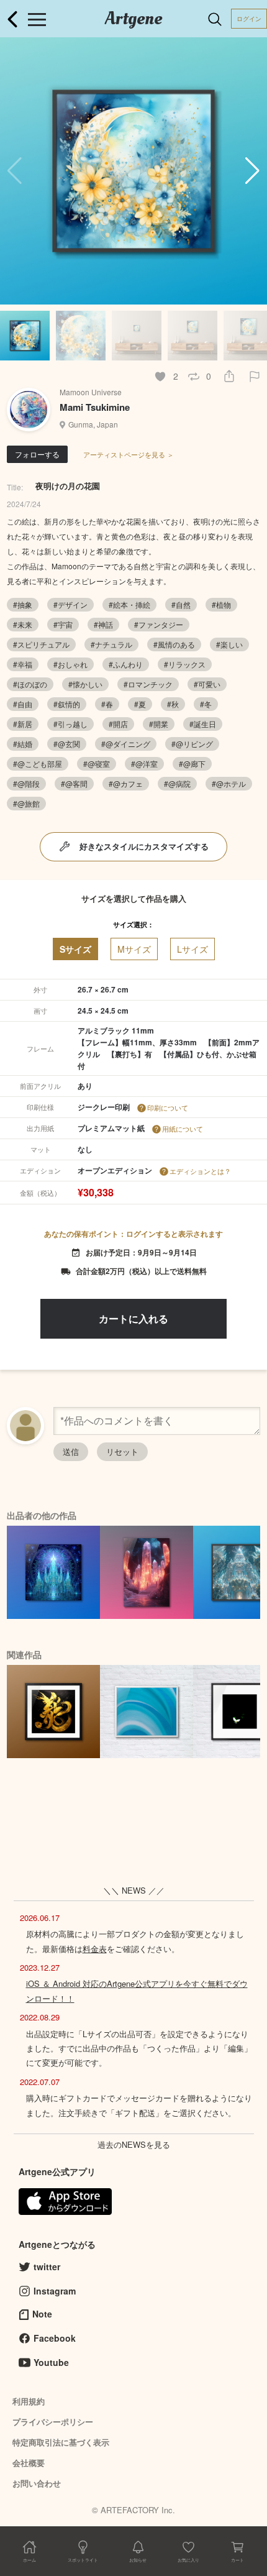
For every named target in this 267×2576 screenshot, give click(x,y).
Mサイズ (134, 949)
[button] (252, 171)
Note (42, 2314)
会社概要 (29, 2463)
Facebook (55, 2338)
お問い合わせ (37, 2483)
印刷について (168, 1107)
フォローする (37, 454)
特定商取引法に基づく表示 (61, 2442)
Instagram (55, 2291)
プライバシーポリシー (53, 2422)
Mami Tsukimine (95, 407)
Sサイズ (75, 949)
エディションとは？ (200, 1171)
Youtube (51, 2362)
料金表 (95, 1949)
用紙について (183, 1129)
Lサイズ (192, 949)
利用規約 (29, 2401)
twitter (47, 2267)
